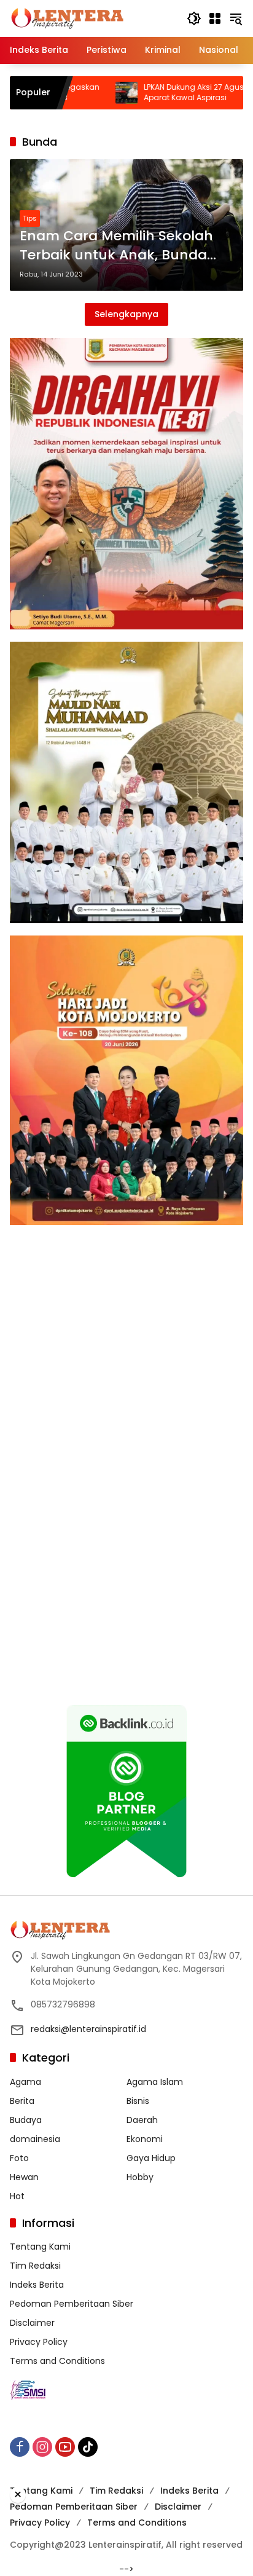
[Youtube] (65, 2447)
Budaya (26, 2120)
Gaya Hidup (151, 2158)
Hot (17, 2196)
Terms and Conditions (57, 2361)
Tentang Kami (40, 2247)
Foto (19, 2158)
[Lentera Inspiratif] (67, 18)
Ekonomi (145, 2139)
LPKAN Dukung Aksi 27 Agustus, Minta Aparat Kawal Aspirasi (154, 93)
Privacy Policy (39, 2342)
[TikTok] (88, 2447)
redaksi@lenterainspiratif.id (88, 2029)
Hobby (140, 2177)
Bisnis (138, 2101)
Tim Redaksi (35, 2266)
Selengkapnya (126, 314)
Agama (25, 2082)
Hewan (24, 2177)
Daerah (142, 2120)
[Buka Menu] (215, 18)
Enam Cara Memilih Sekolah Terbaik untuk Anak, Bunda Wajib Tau (116, 246)
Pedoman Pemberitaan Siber (72, 2304)
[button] (194, 18)
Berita (22, 2101)
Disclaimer (32, 2323)
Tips (30, 218)
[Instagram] (42, 2447)
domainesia (35, 2139)
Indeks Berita (37, 2285)
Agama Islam (155, 2082)
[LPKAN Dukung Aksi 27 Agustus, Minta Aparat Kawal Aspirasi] (69, 93)
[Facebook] (20, 2447)
